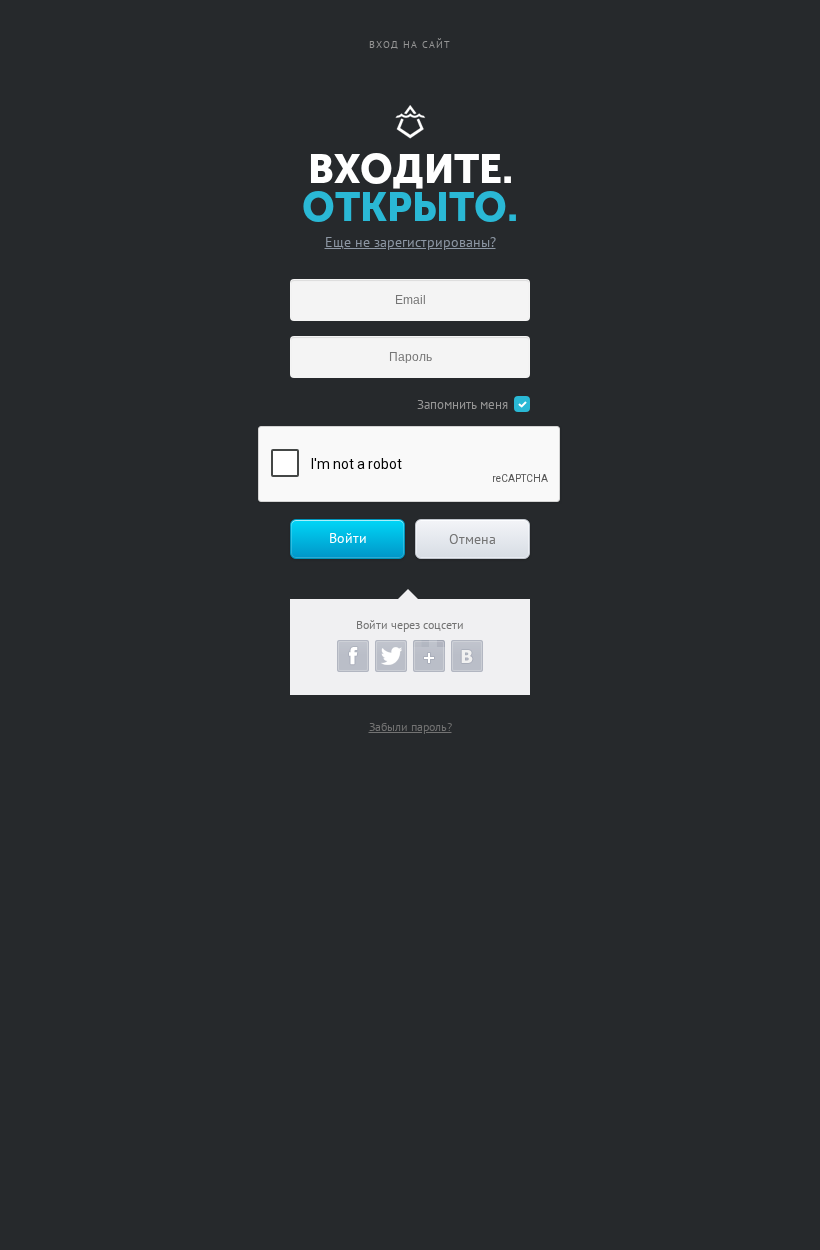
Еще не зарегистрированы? (410, 242)
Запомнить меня (462, 404)
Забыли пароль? (410, 726)
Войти (348, 538)
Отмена (472, 539)
